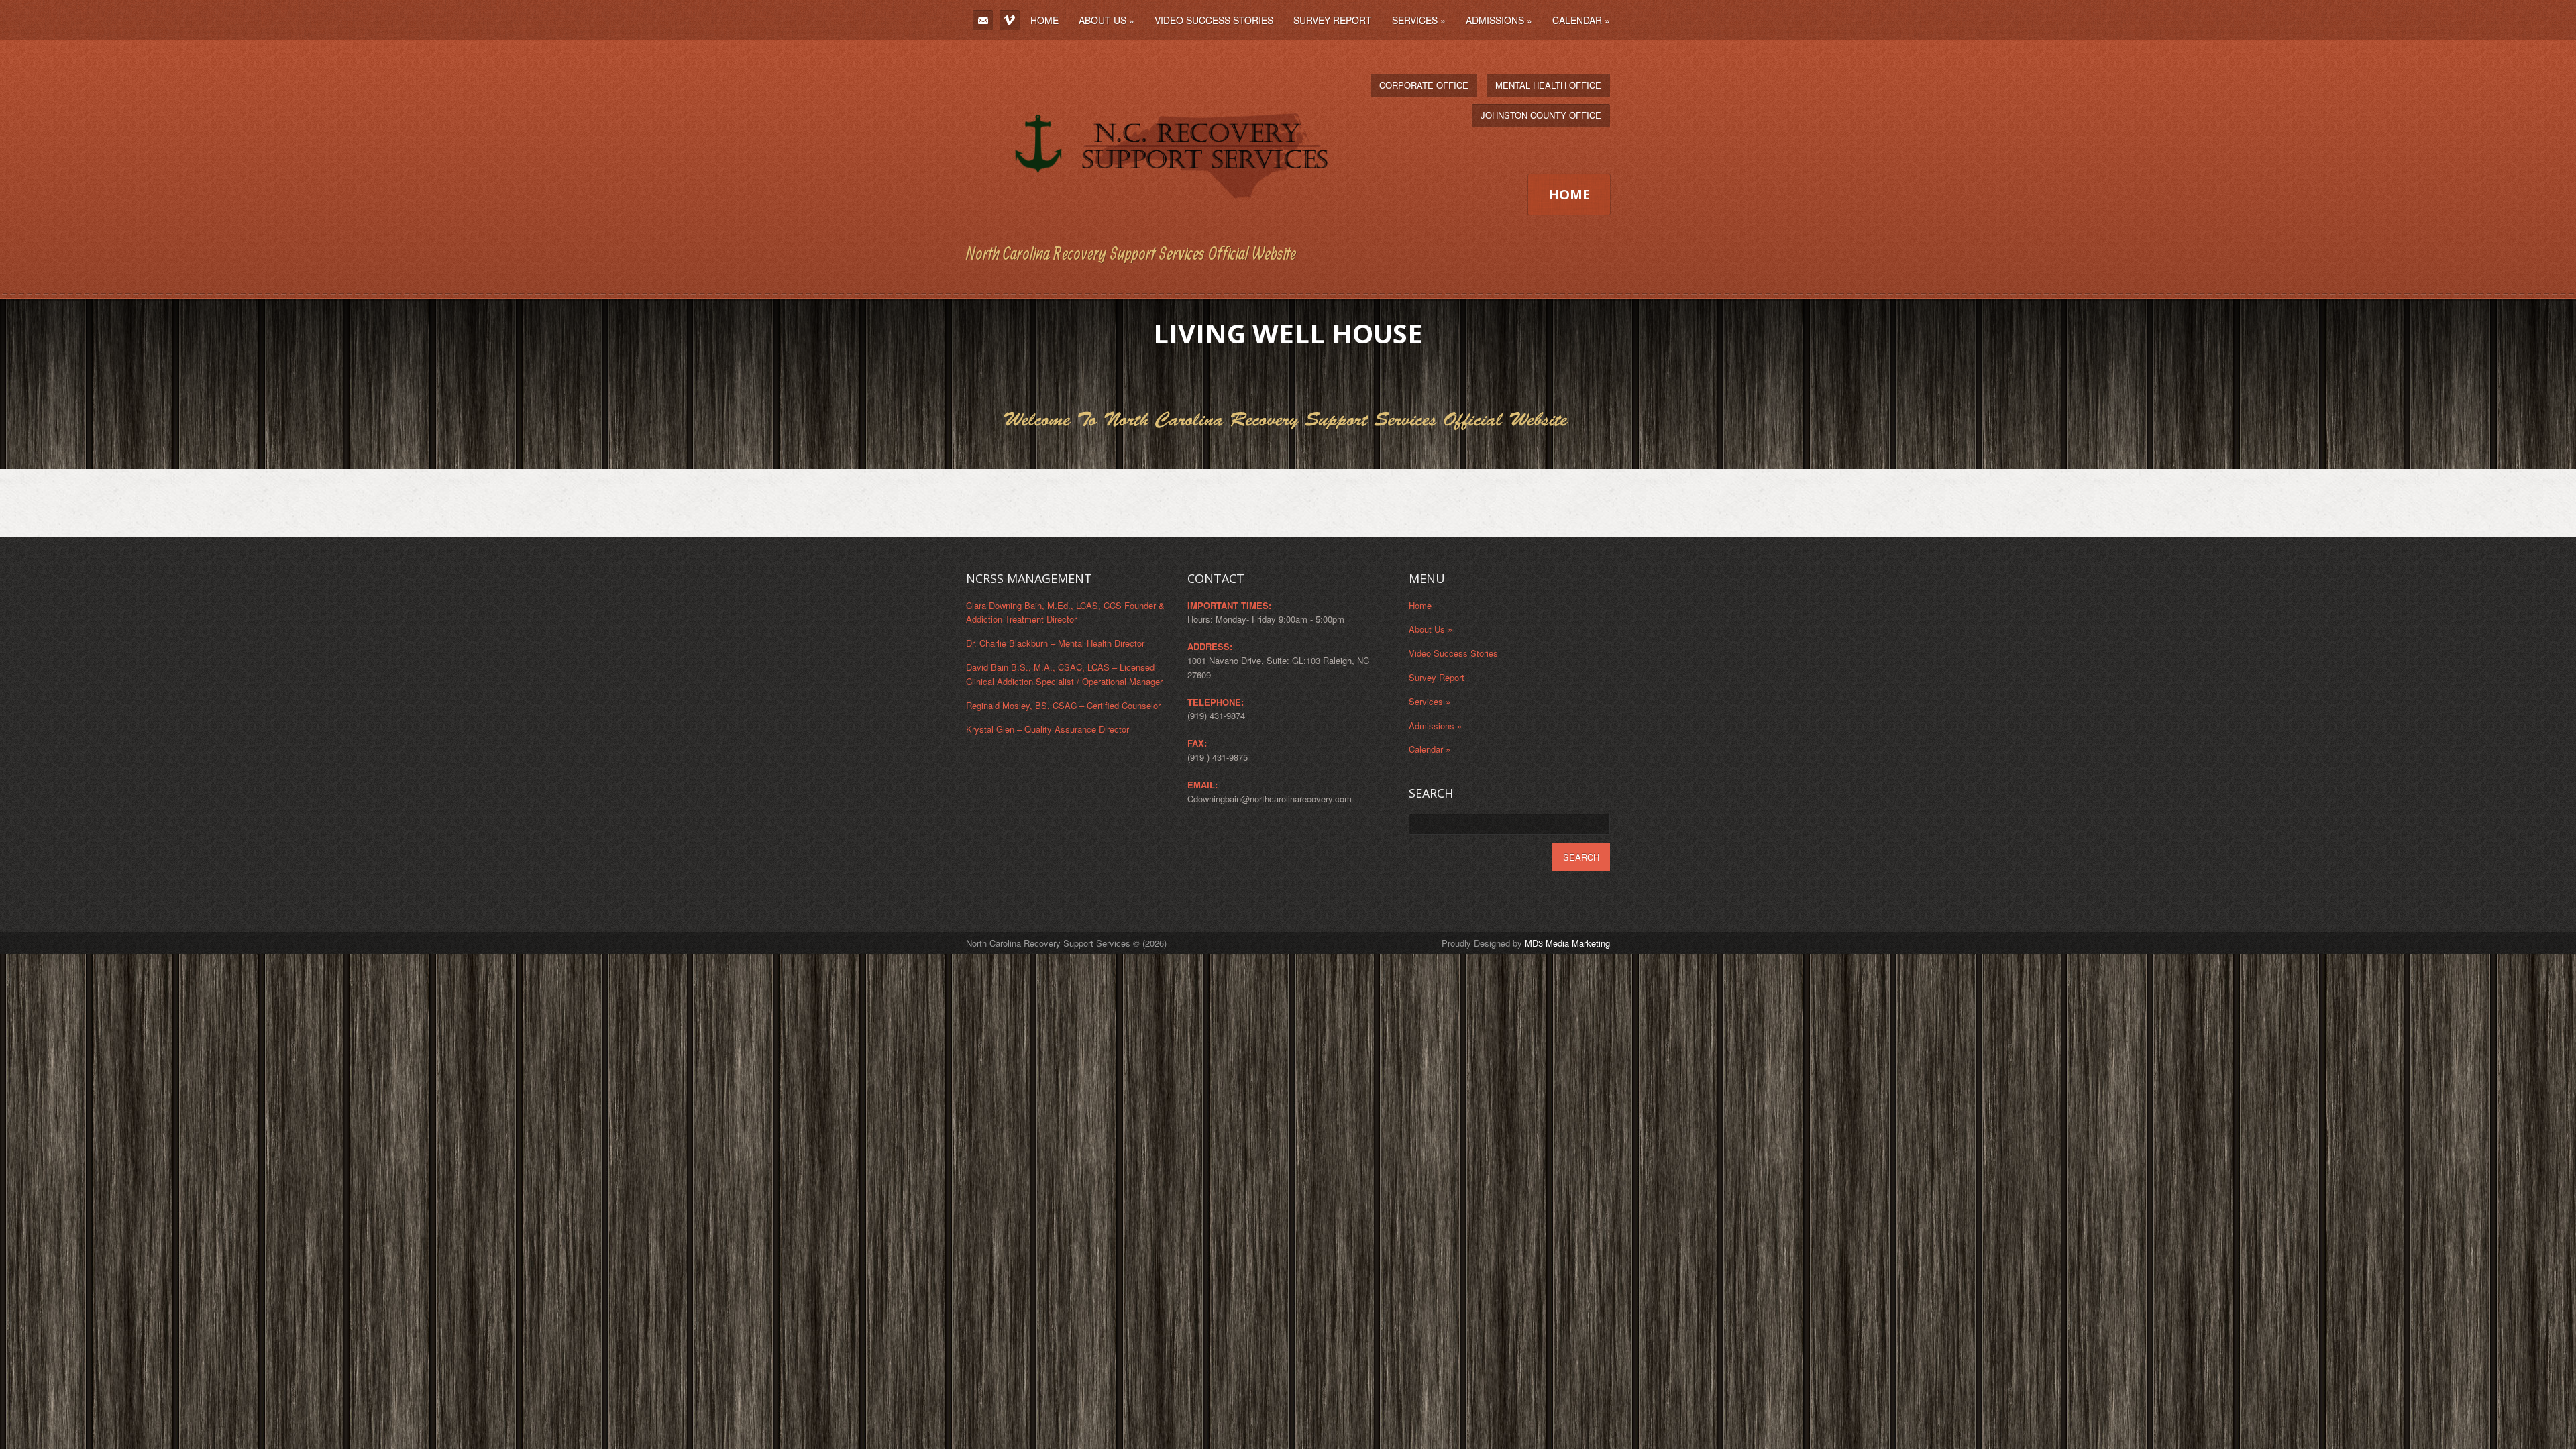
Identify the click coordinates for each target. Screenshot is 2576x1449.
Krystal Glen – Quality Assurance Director (1048, 729)
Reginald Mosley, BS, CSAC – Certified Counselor (1063, 705)
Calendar (1581, 20)
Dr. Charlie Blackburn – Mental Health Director (1055, 643)
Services (1419, 20)
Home (1044, 20)
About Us (1107, 20)
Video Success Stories (1214, 20)
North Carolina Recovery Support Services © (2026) (1066, 943)
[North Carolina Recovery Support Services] (1149, 227)
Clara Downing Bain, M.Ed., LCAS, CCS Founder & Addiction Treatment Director (1065, 612)
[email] (983, 20)
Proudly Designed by (1526, 943)
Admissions (1499, 20)
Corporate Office (1424, 85)
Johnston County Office (1541, 115)
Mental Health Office (1548, 85)
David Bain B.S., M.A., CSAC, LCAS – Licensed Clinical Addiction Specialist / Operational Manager (1064, 674)
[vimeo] (1010, 20)
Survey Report (1333, 20)
